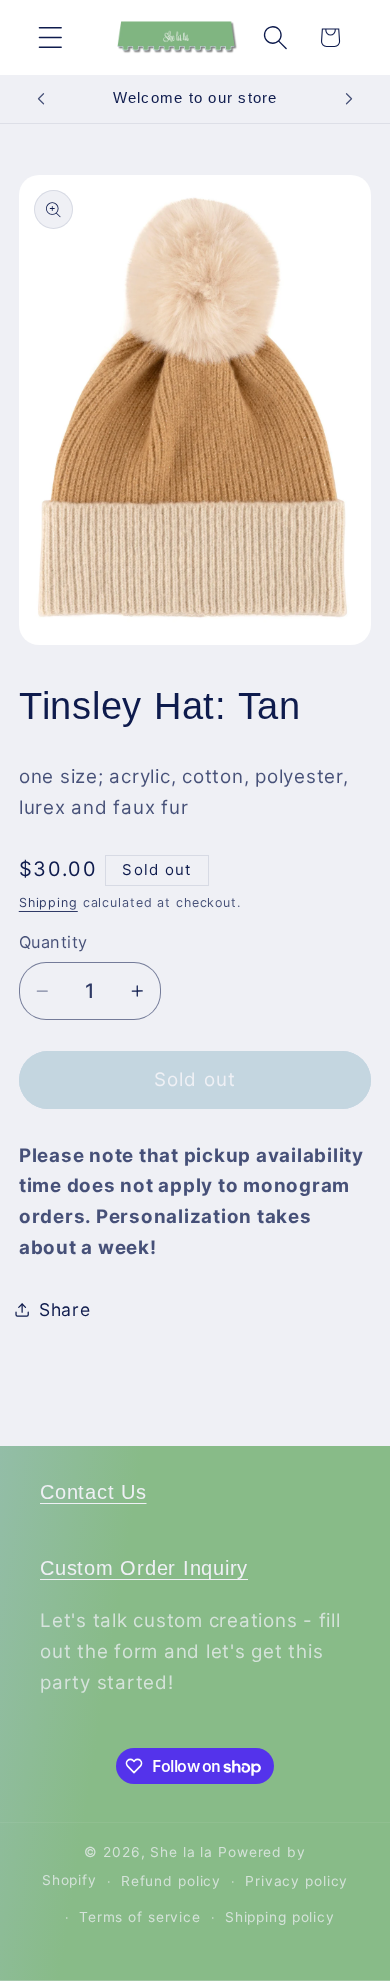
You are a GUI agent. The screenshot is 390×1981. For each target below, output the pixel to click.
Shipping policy (280, 1917)
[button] (50, 37)
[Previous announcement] (41, 99)
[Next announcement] (349, 99)
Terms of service (140, 1917)
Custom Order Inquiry (144, 1568)
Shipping (48, 902)
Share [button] (65, 1309)
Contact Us (93, 1492)
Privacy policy (296, 1881)
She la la (181, 1852)
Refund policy (171, 1881)
